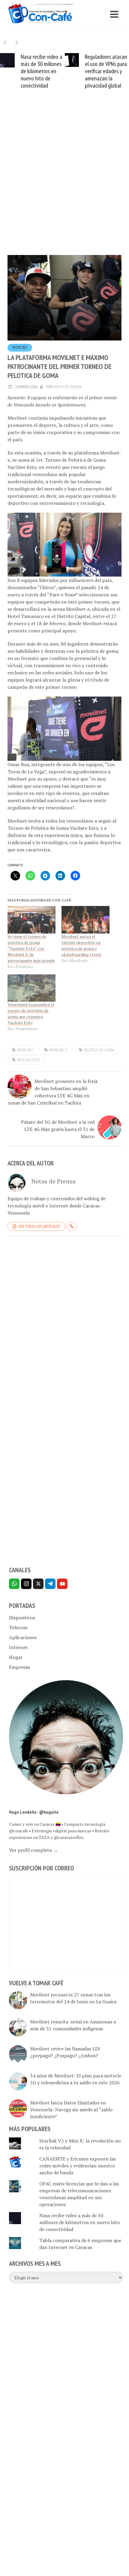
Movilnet (20, 348)
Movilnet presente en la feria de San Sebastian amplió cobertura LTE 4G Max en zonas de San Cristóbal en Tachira (52, 1092)
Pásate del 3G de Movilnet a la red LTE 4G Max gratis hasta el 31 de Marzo (58, 1129)
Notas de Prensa (67, 387)
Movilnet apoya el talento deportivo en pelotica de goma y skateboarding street (81, 945)
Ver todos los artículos (39, 1226)
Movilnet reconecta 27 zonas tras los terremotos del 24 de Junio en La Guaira (73, 1998)
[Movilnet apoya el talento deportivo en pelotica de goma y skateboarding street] (85, 920)
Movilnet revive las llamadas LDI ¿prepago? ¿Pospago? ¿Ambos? (65, 2052)
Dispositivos (22, 1618)
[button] (17, 42)
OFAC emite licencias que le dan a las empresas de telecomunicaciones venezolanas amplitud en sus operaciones (79, 2194)
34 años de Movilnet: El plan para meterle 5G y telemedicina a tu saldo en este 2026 (76, 2079)
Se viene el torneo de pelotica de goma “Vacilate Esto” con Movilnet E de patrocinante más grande (31, 948)
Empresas (19, 1667)
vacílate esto (28, 1060)
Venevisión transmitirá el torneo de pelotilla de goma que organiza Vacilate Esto (31, 1014)
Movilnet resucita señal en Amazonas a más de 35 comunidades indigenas (73, 2025)
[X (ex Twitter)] (38, 1584)
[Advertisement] (64, 181)
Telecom (18, 1627)
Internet (18, 1647)
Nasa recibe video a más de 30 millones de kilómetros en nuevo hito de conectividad (42, 71)
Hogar (16, 1657)
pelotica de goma (99, 1050)
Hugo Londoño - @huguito (34, 1812)
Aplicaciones (23, 1637)
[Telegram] (50, 1584)
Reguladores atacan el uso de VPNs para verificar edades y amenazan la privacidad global (106, 71)
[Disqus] (64, 1323)
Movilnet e (58, 1050)
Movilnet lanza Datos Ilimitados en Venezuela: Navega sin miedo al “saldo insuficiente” (71, 2110)
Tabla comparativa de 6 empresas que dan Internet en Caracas (80, 2244)
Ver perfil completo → (33, 1850)
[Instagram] (26, 1584)
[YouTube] (62, 1584)
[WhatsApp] (14, 1584)
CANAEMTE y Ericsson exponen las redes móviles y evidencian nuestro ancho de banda (78, 2166)
